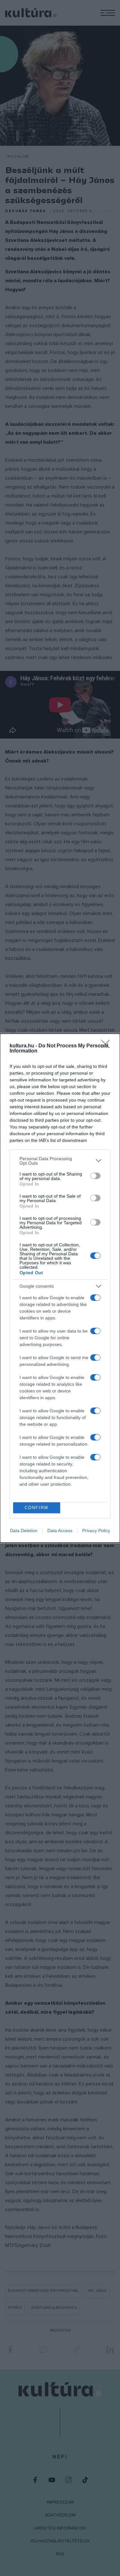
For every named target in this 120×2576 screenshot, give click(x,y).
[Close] (108, 1046)
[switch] (95, 1176)
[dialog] (60, 1288)
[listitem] (60, 1161)
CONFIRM (36, 1508)
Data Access (60, 1531)
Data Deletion (24, 1531)
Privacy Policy (96, 1531)
